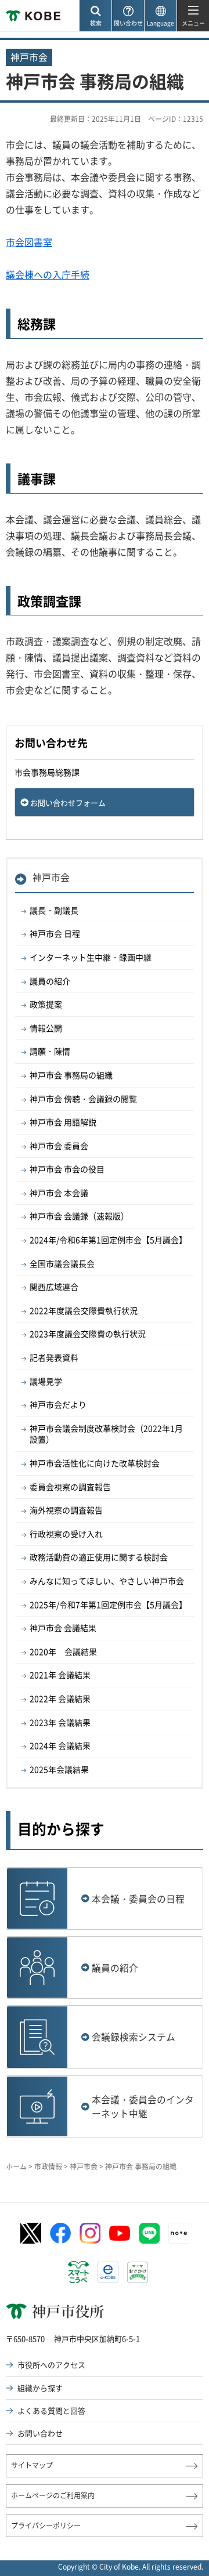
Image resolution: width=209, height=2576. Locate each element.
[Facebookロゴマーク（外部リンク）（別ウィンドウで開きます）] (60, 2233)
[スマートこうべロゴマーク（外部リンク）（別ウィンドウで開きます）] (78, 2272)
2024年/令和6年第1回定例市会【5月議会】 (108, 1240)
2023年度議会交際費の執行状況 (88, 1334)
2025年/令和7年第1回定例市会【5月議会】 (108, 1604)
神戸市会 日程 (55, 933)
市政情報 (48, 2166)
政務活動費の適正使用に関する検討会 (99, 1557)
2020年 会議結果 (63, 1651)
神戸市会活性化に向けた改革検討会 (95, 1463)
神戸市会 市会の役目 (67, 1169)
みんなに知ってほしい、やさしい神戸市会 (107, 1581)
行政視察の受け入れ (66, 1534)
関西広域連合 (54, 1287)
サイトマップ (32, 2465)
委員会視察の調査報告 (70, 1487)
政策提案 (46, 1004)
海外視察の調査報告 (66, 1510)
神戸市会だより (58, 1404)
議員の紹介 (50, 981)
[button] (95, 16)
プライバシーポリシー (46, 2526)
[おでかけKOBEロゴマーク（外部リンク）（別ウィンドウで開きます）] (138, 2272)
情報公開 (46, 1028)
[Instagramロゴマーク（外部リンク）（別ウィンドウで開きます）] (90, 2233)
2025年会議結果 (59, 1769)
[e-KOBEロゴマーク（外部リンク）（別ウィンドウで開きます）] (108, 2272)
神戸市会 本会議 (59, 1193)
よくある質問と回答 (51, 2410)
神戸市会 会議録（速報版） (79, 1216)
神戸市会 (51, 877)
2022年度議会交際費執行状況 (84, 1310)
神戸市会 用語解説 (63, 1122)
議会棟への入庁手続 (48, 274)
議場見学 (46, 1381)
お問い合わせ (40, 2433)
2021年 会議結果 (60, 1675)
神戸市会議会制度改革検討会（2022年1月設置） (106, 1434)
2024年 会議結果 (60, 1745)
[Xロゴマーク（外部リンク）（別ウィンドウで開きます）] (31, 2233)
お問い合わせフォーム (68, 802)
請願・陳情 (50, 1051)
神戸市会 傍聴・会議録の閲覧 (83, 1099)
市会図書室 (29, 242)
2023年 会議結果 (60, 1722)
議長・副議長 (54, 910)
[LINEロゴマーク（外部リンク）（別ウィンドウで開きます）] (149, 2233)
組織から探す (40, 2388)
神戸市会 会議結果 (63, 1628)
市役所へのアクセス (51, 2365)
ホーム (16, 2166)
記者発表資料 (54, 1357)
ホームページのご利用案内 (53, 2495)
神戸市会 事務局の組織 (71, 1075)
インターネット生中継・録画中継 (91, 957)
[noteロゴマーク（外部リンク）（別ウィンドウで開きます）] (179, 2233)
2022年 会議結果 (60, 1698)
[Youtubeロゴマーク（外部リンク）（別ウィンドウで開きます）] (120, 2233)
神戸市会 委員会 (59, 1146)
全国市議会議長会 (62, 1263)
